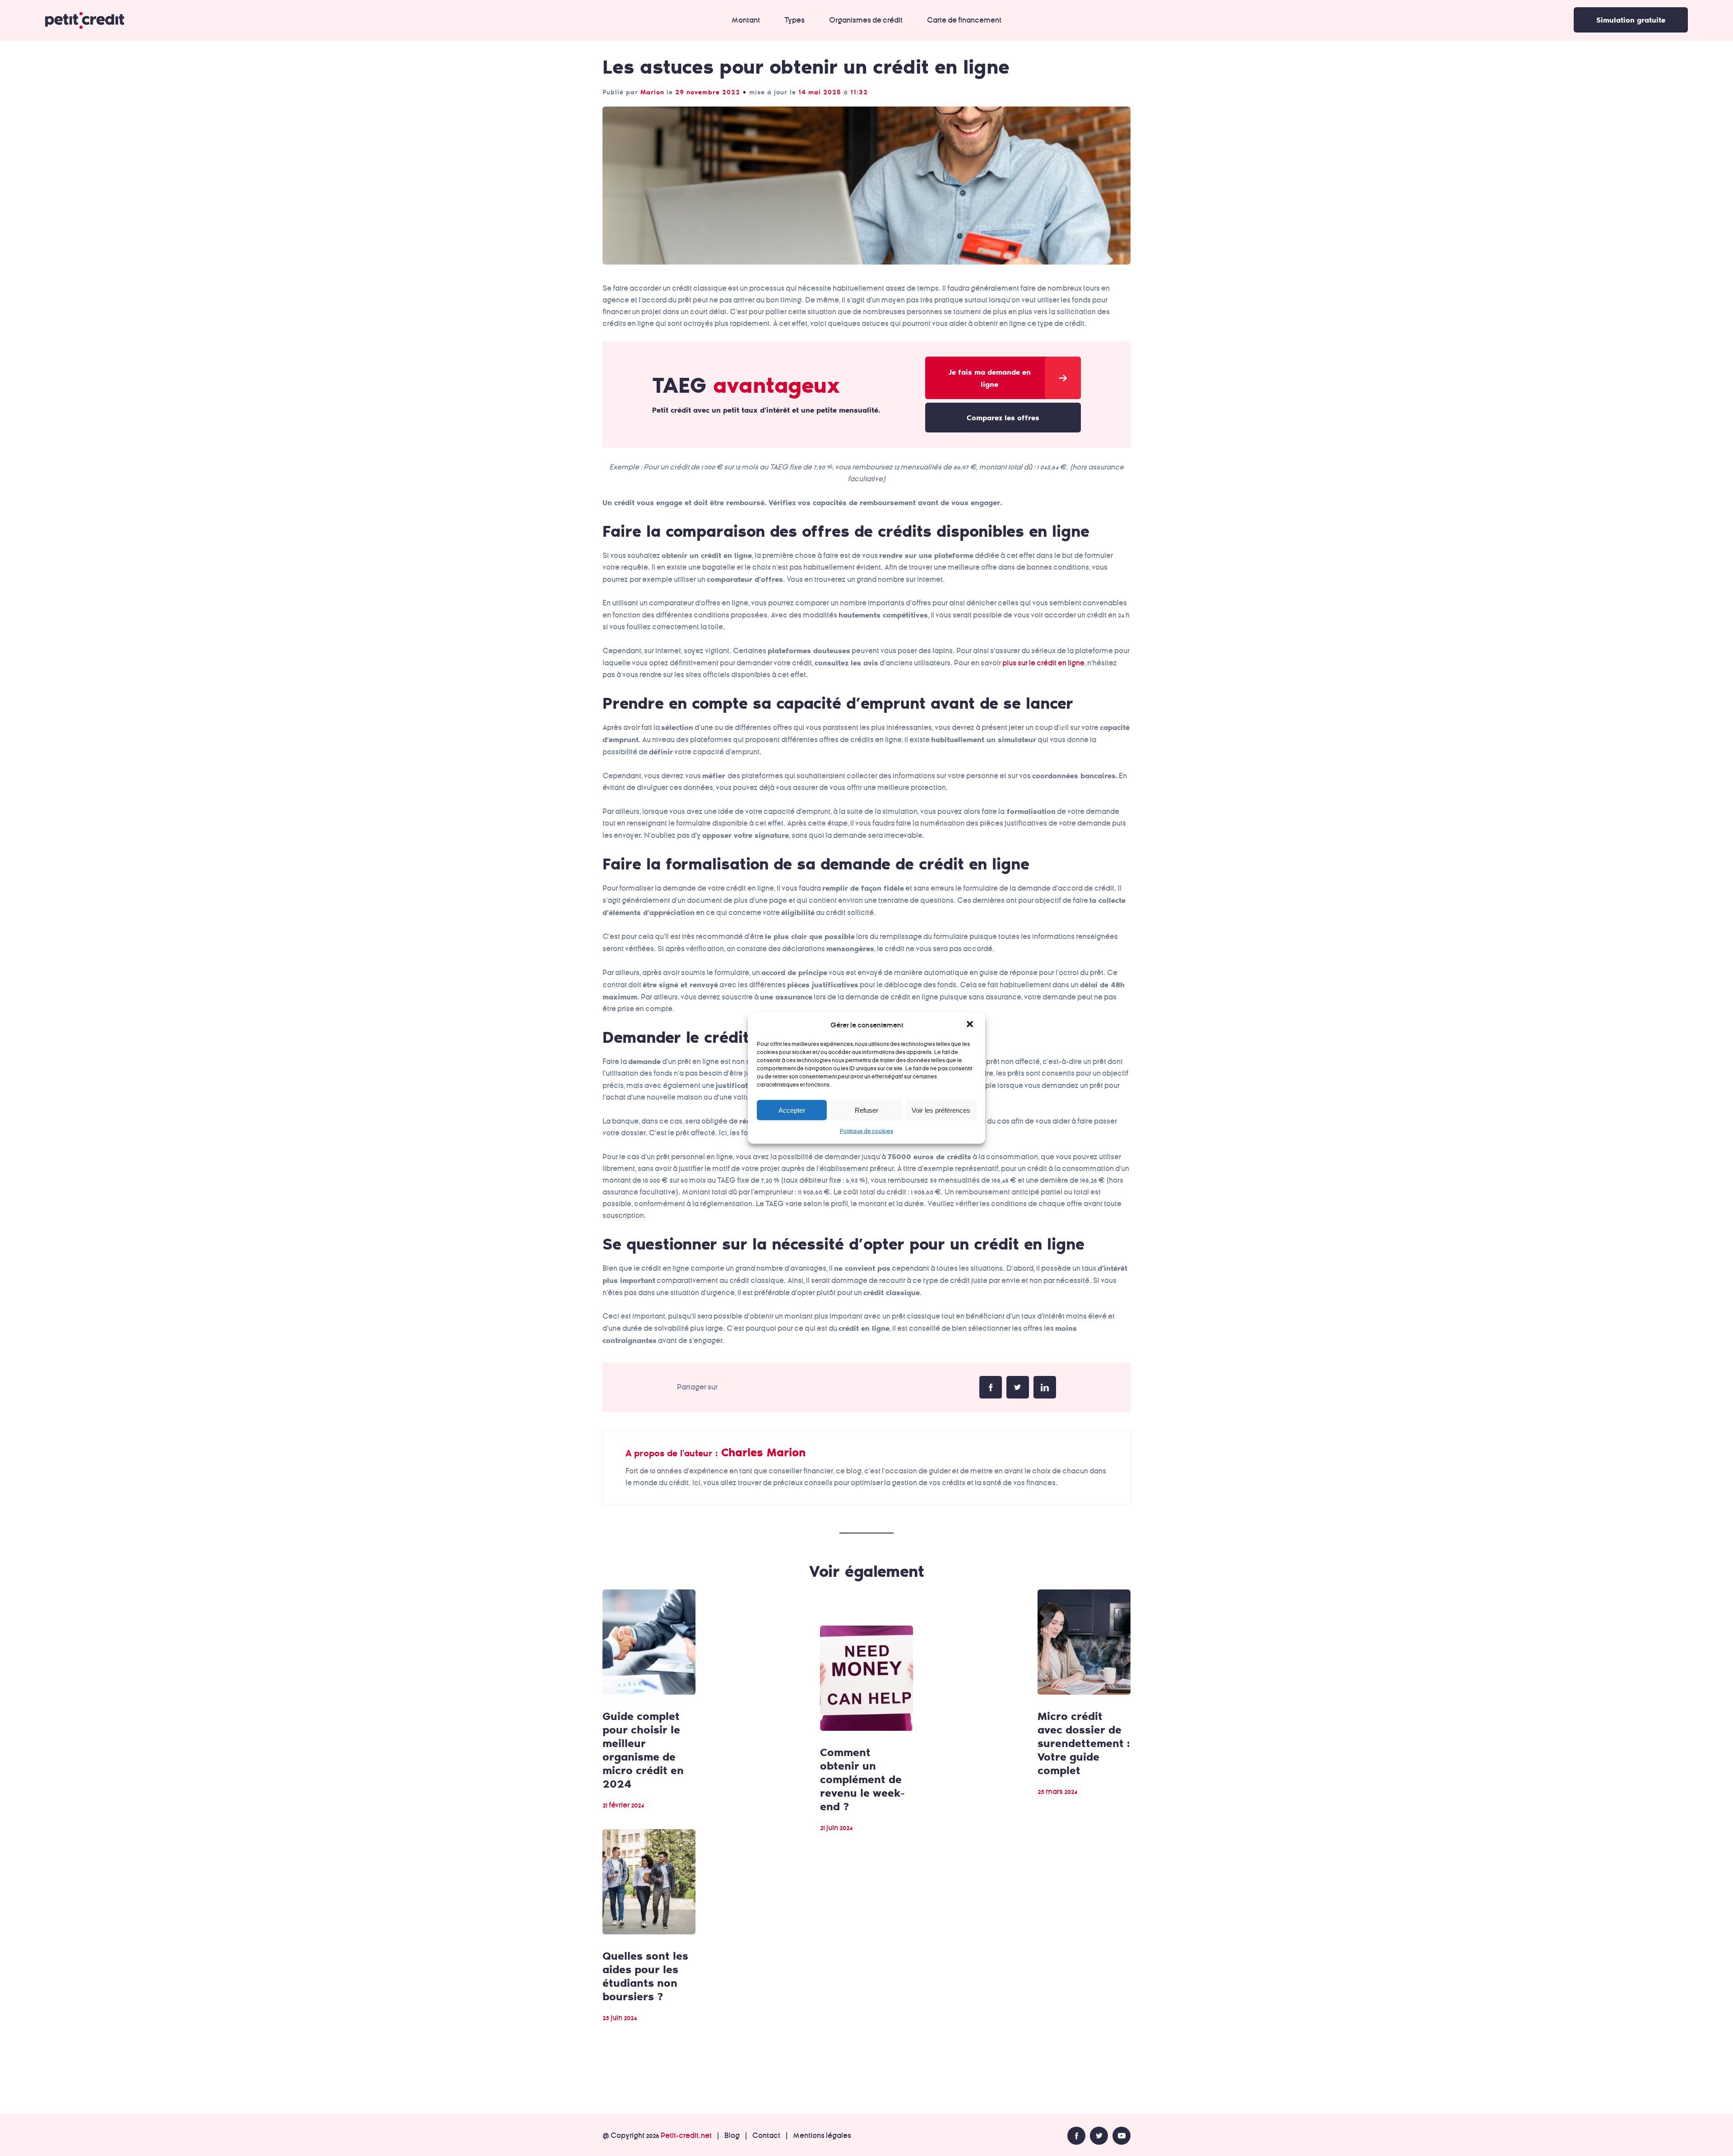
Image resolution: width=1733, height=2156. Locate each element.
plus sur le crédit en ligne (1043, 663)
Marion (652, 92)
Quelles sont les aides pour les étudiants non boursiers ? (645, 1976)
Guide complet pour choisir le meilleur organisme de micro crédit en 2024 (643, 1749)
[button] (971, 1025)
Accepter (792, 1110)
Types (795, 20)
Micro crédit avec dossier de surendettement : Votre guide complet (1084, 1743)
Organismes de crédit (866, 20)
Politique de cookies (866, 1131)
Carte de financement (964, 20)
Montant (746, 20)
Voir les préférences (941, 1110)
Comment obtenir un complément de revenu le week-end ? (862, 1779)
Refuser (866, 1110)
